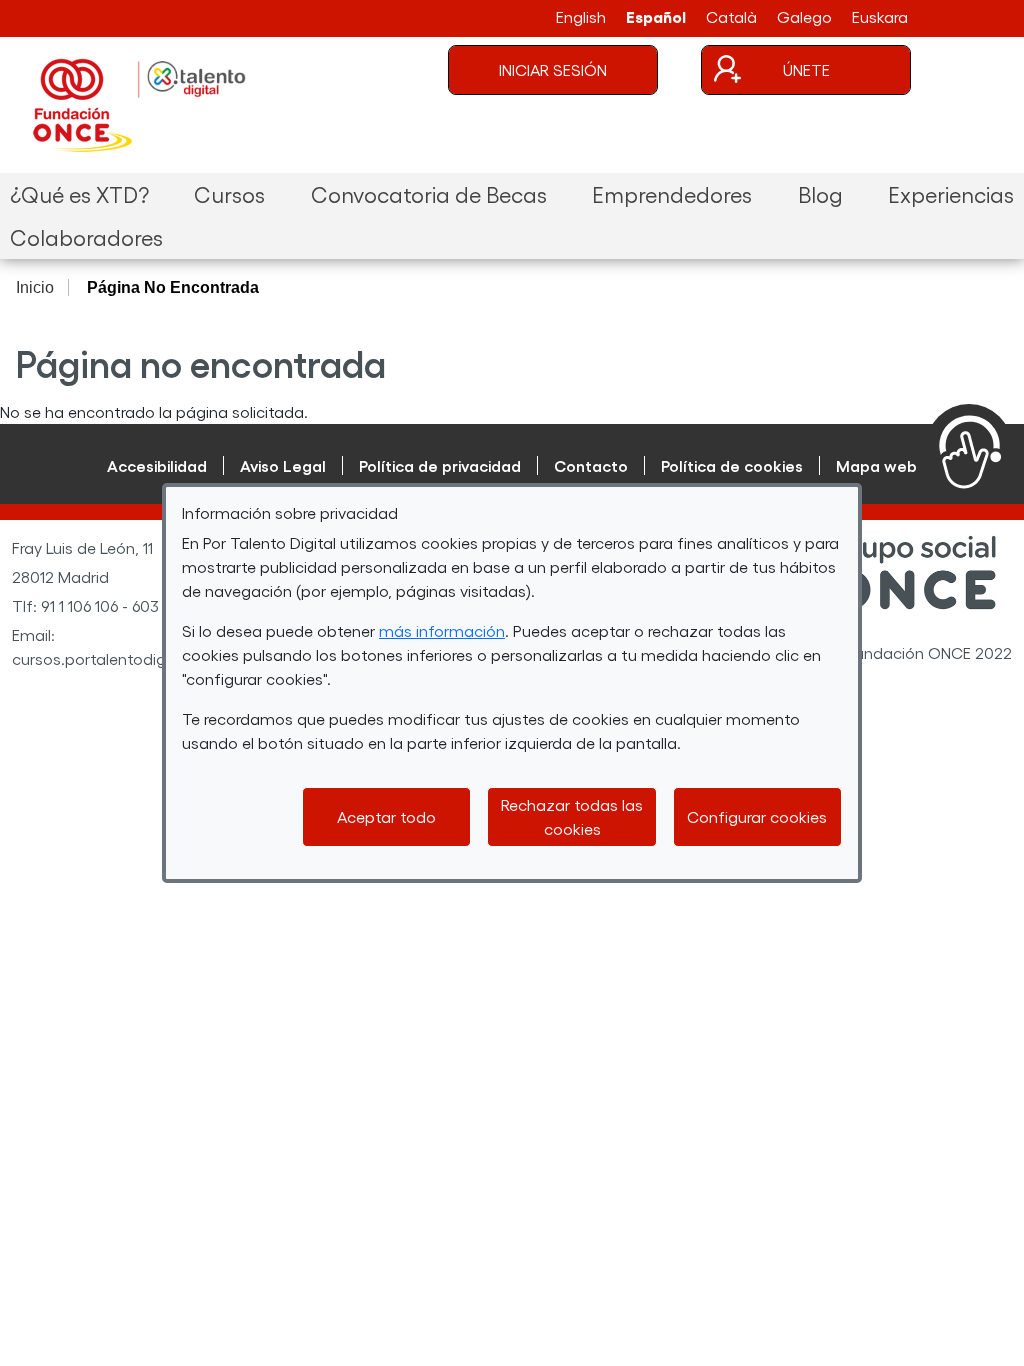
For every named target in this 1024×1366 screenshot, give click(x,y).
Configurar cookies (757, 816)
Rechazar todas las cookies (572, 816)
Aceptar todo (386, 816)
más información (442, 630)
